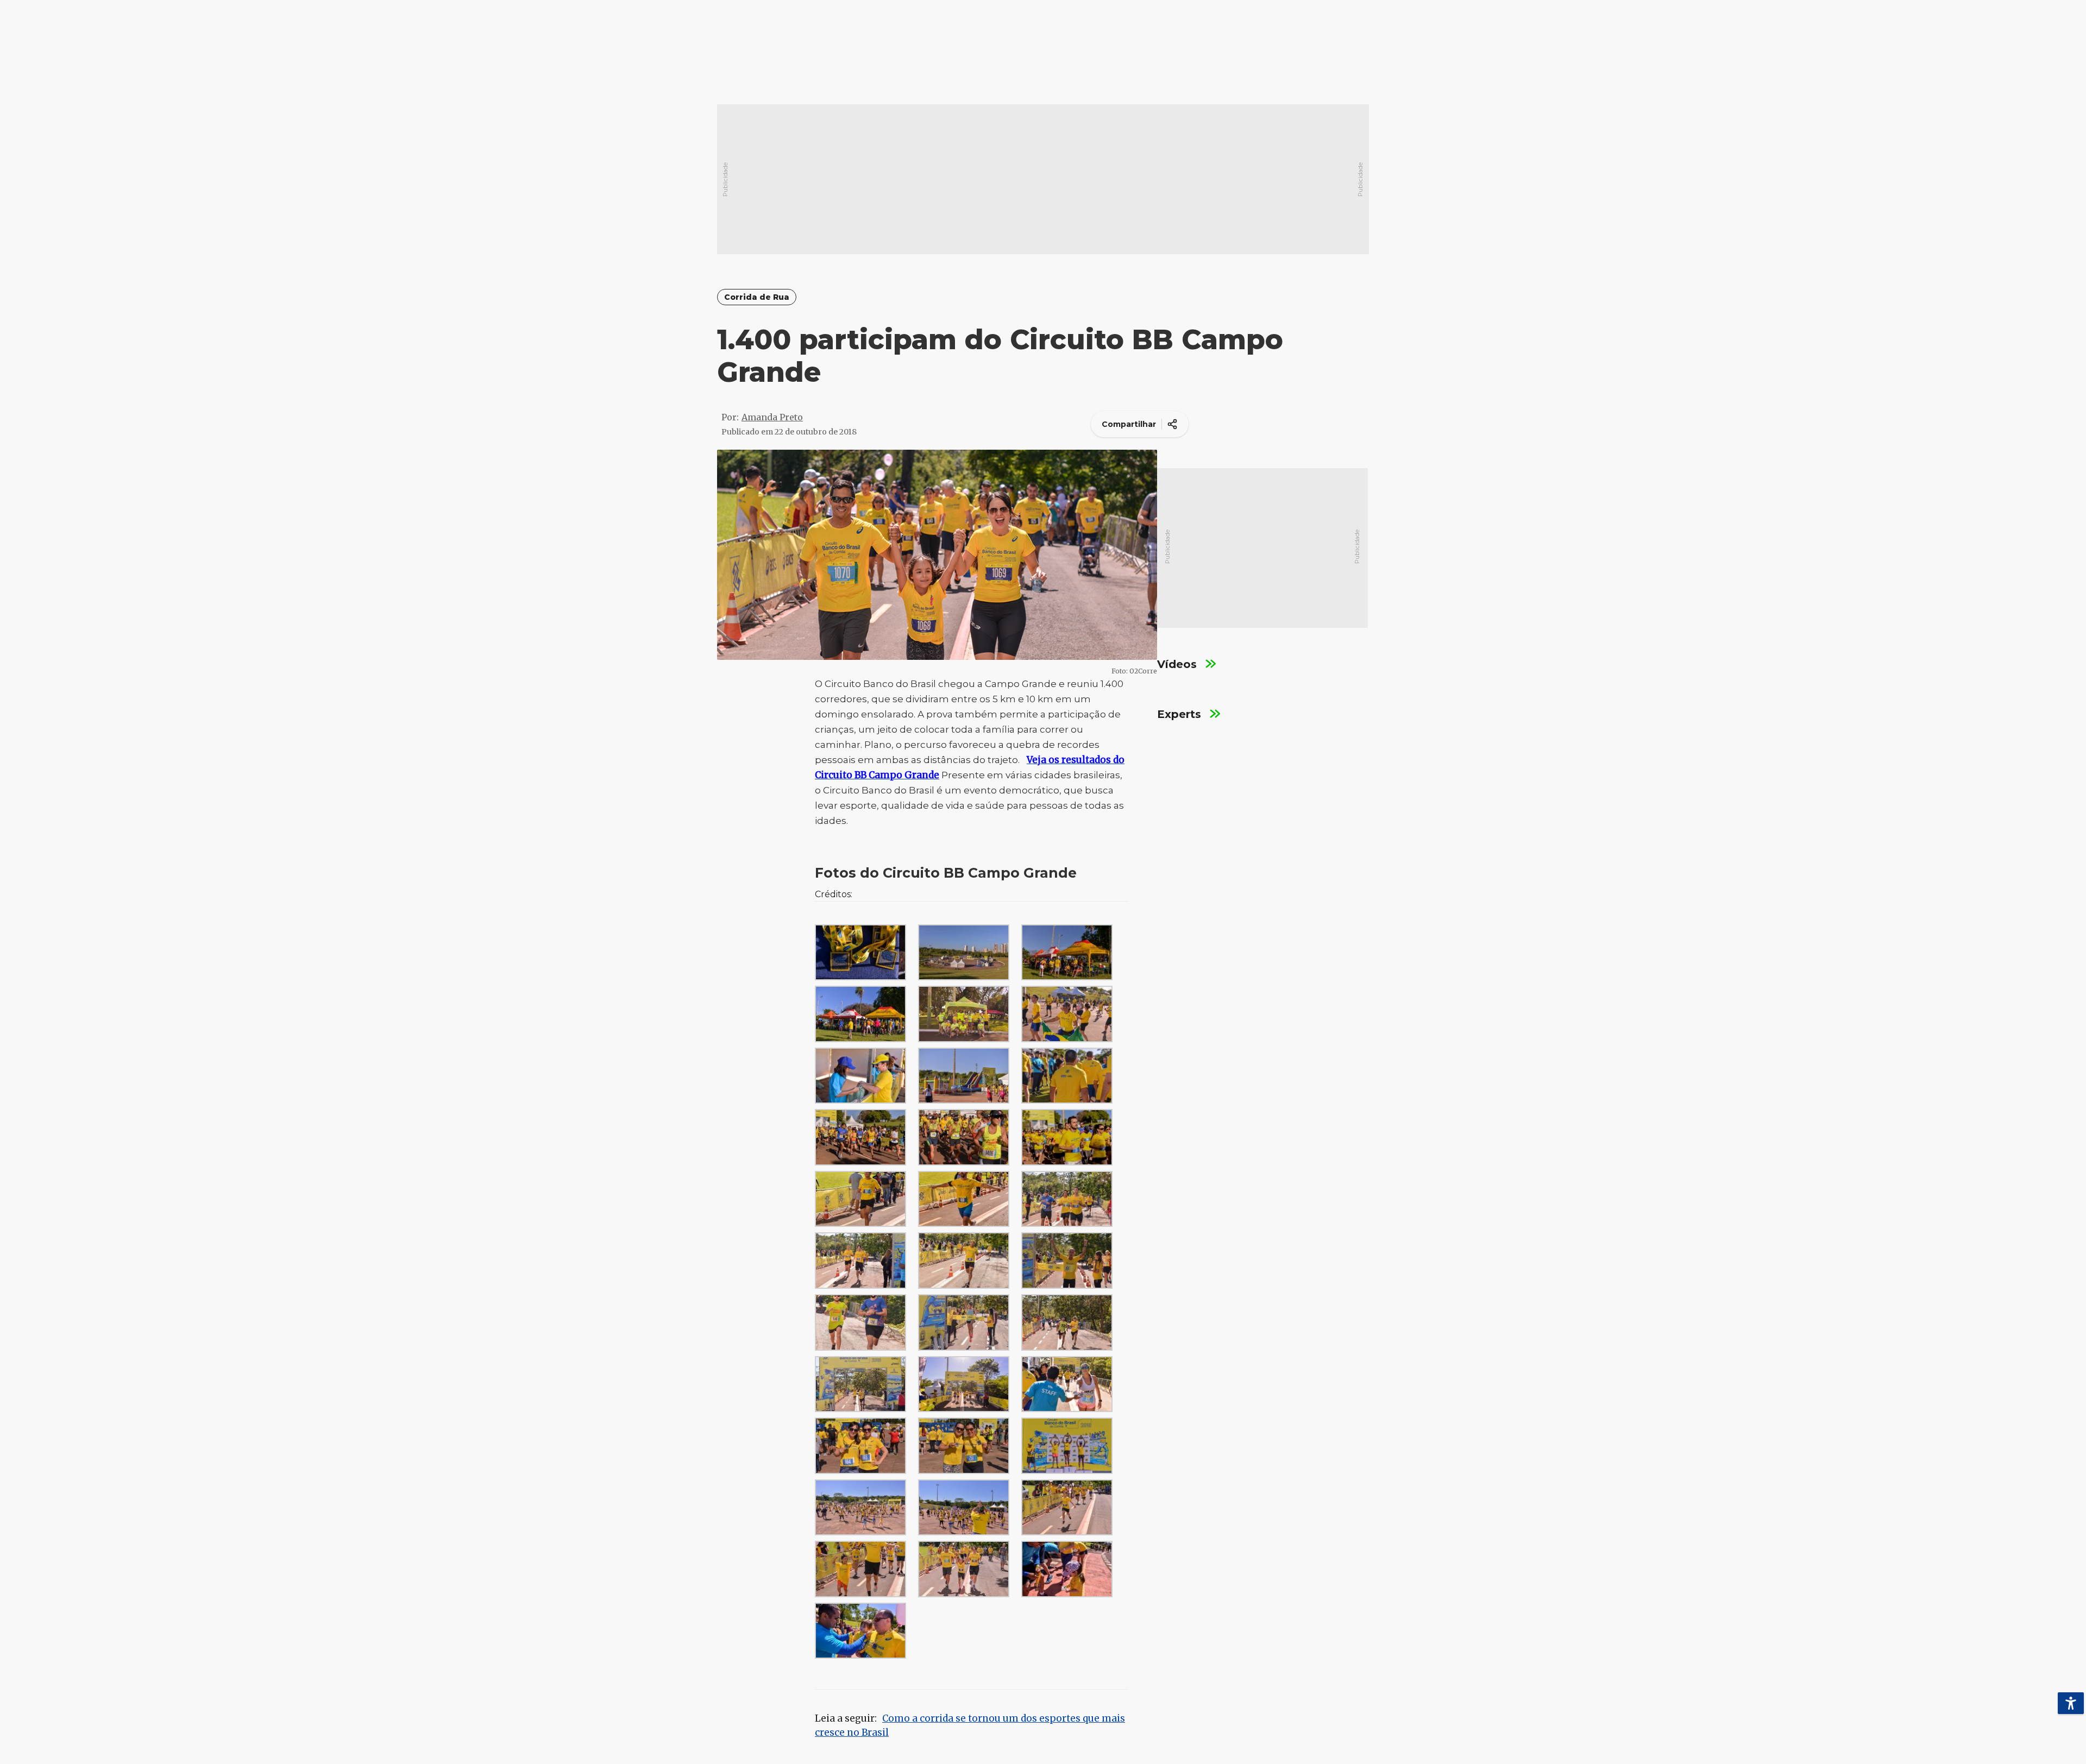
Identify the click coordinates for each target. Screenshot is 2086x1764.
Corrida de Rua (757, 297)
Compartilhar (1129, 424)
